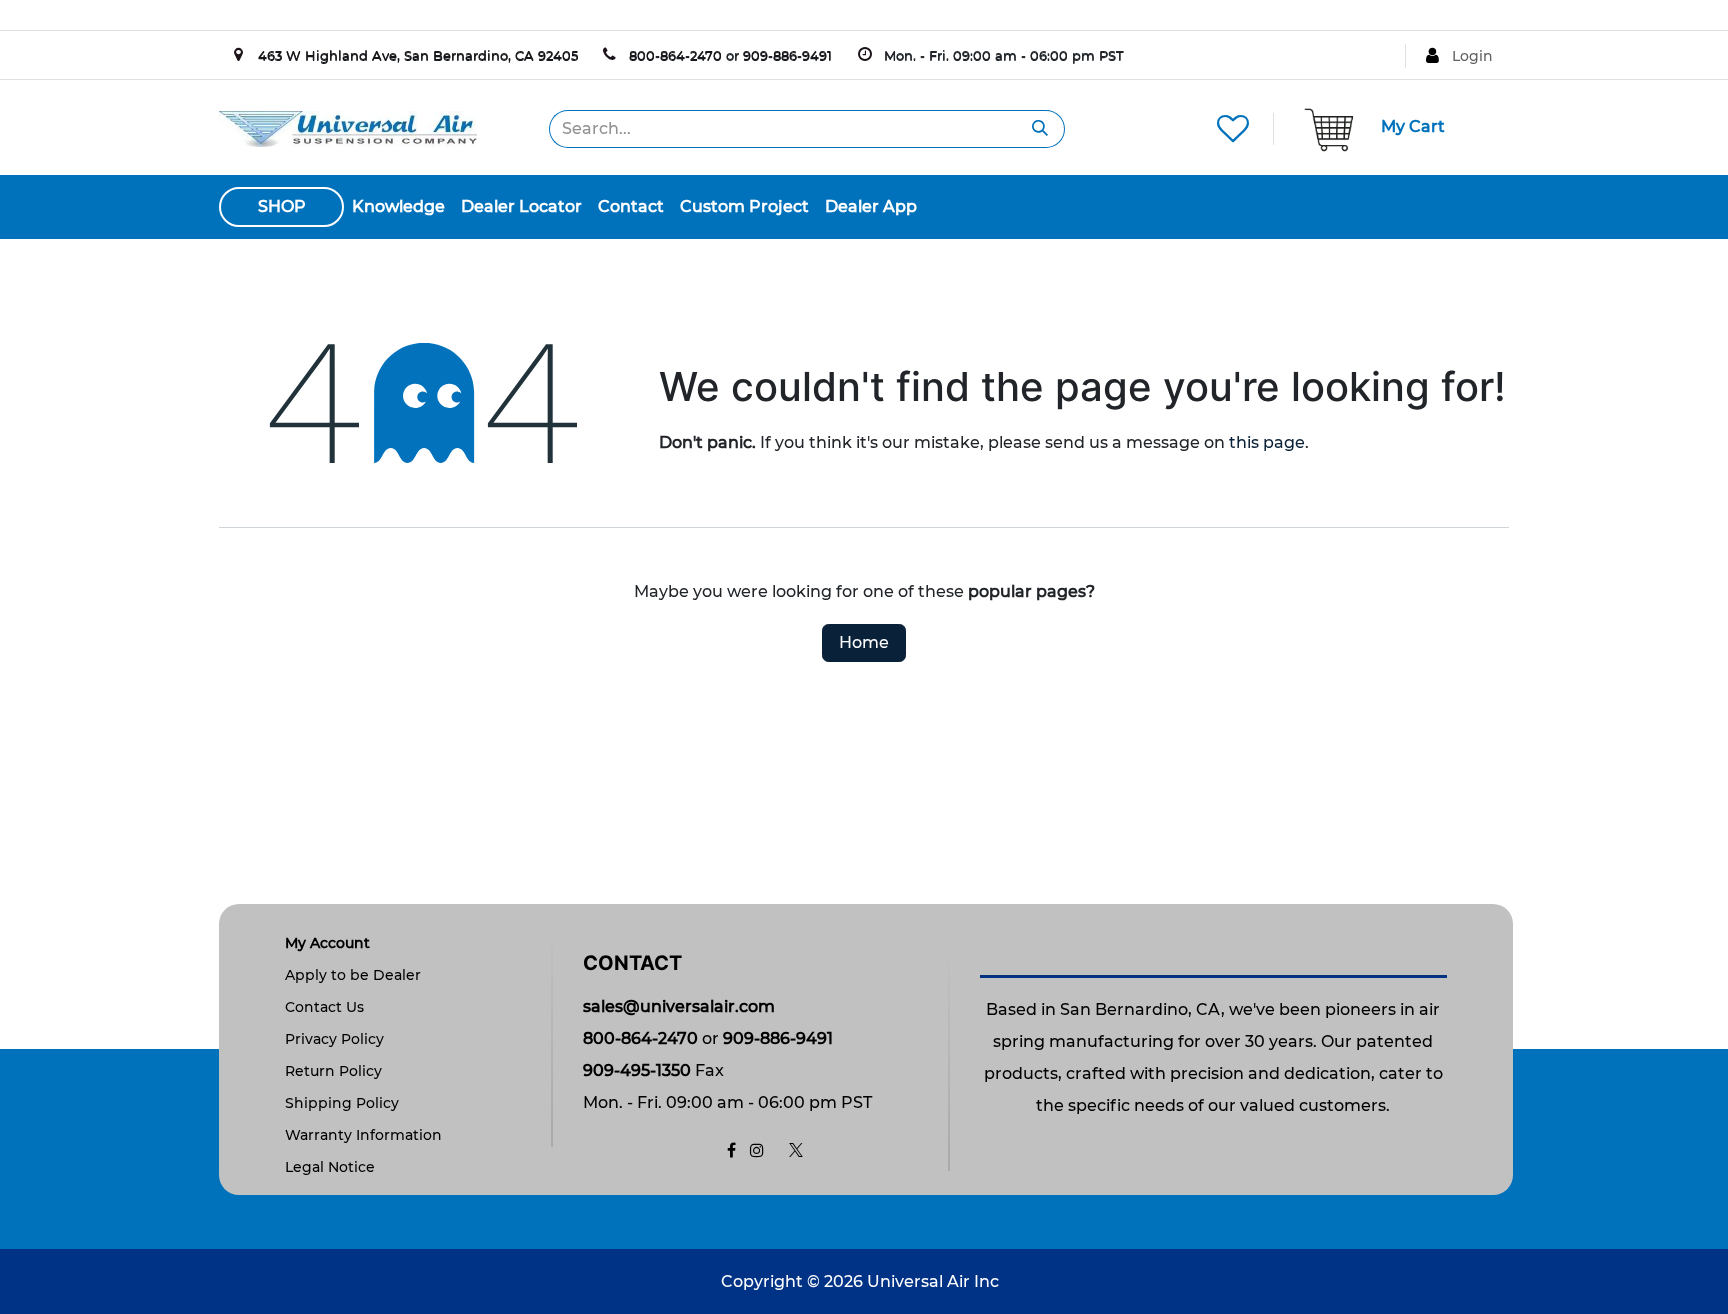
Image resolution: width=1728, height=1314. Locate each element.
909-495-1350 (637, 1070)
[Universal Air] (348, 127)
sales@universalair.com (679, 1006)
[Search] (1040, 129)
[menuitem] (398, 207)
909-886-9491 (787, 55)
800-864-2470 (675, 55)
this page (1267, 442)
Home (864, 642)
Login (1472, 56)
